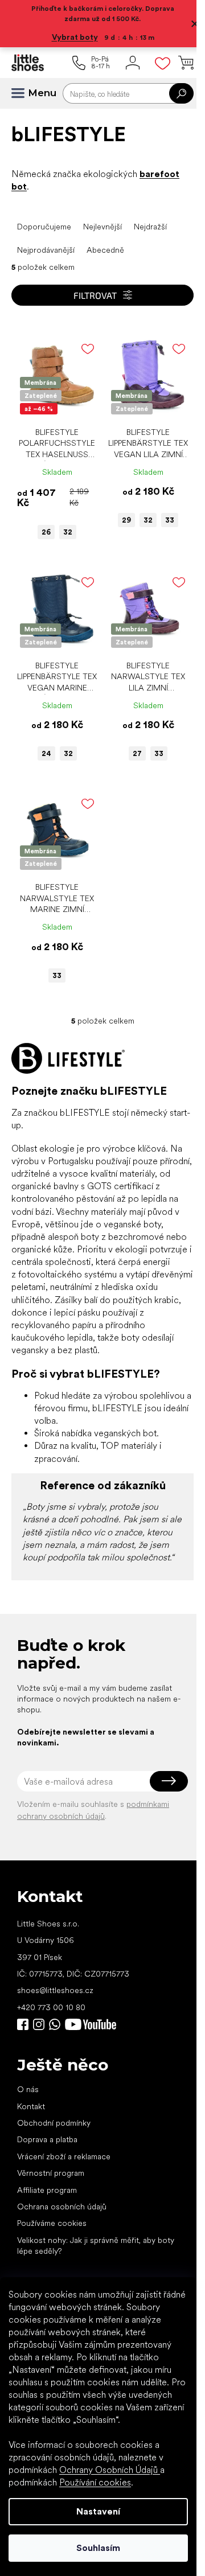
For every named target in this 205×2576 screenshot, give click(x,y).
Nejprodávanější (46, 250)
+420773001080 (57, 2024)
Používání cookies (95, 2482)
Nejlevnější (102, 227)
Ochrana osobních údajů (62, 2207)
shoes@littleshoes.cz (55, 1990)
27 (137, 753)
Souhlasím (98, 2548)
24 (46, 753)
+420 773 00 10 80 (51, 2007)
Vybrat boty (75, 37)
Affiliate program (47, 2190)
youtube (91, 2024)
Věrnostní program (51, 2173)
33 (170, 520)
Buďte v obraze (23, 2024)
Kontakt (31, 2106)
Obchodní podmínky (54, 2123)
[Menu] (23, 93)
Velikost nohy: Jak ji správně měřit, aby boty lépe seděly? (96, 2246)
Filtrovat (95, 295)
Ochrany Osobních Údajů (110, 2470)
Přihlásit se (169, 1781)
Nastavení (98, 2511)
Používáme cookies (52, 2223)
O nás (28, 2089)
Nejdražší (150, 227)
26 (46, 532)
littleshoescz (39, 2024)
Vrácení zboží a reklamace (64, 2156)
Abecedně (105, 250)
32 (68, 532)
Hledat (181, 93)
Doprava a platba (47, 2139)
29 (126, 520)
